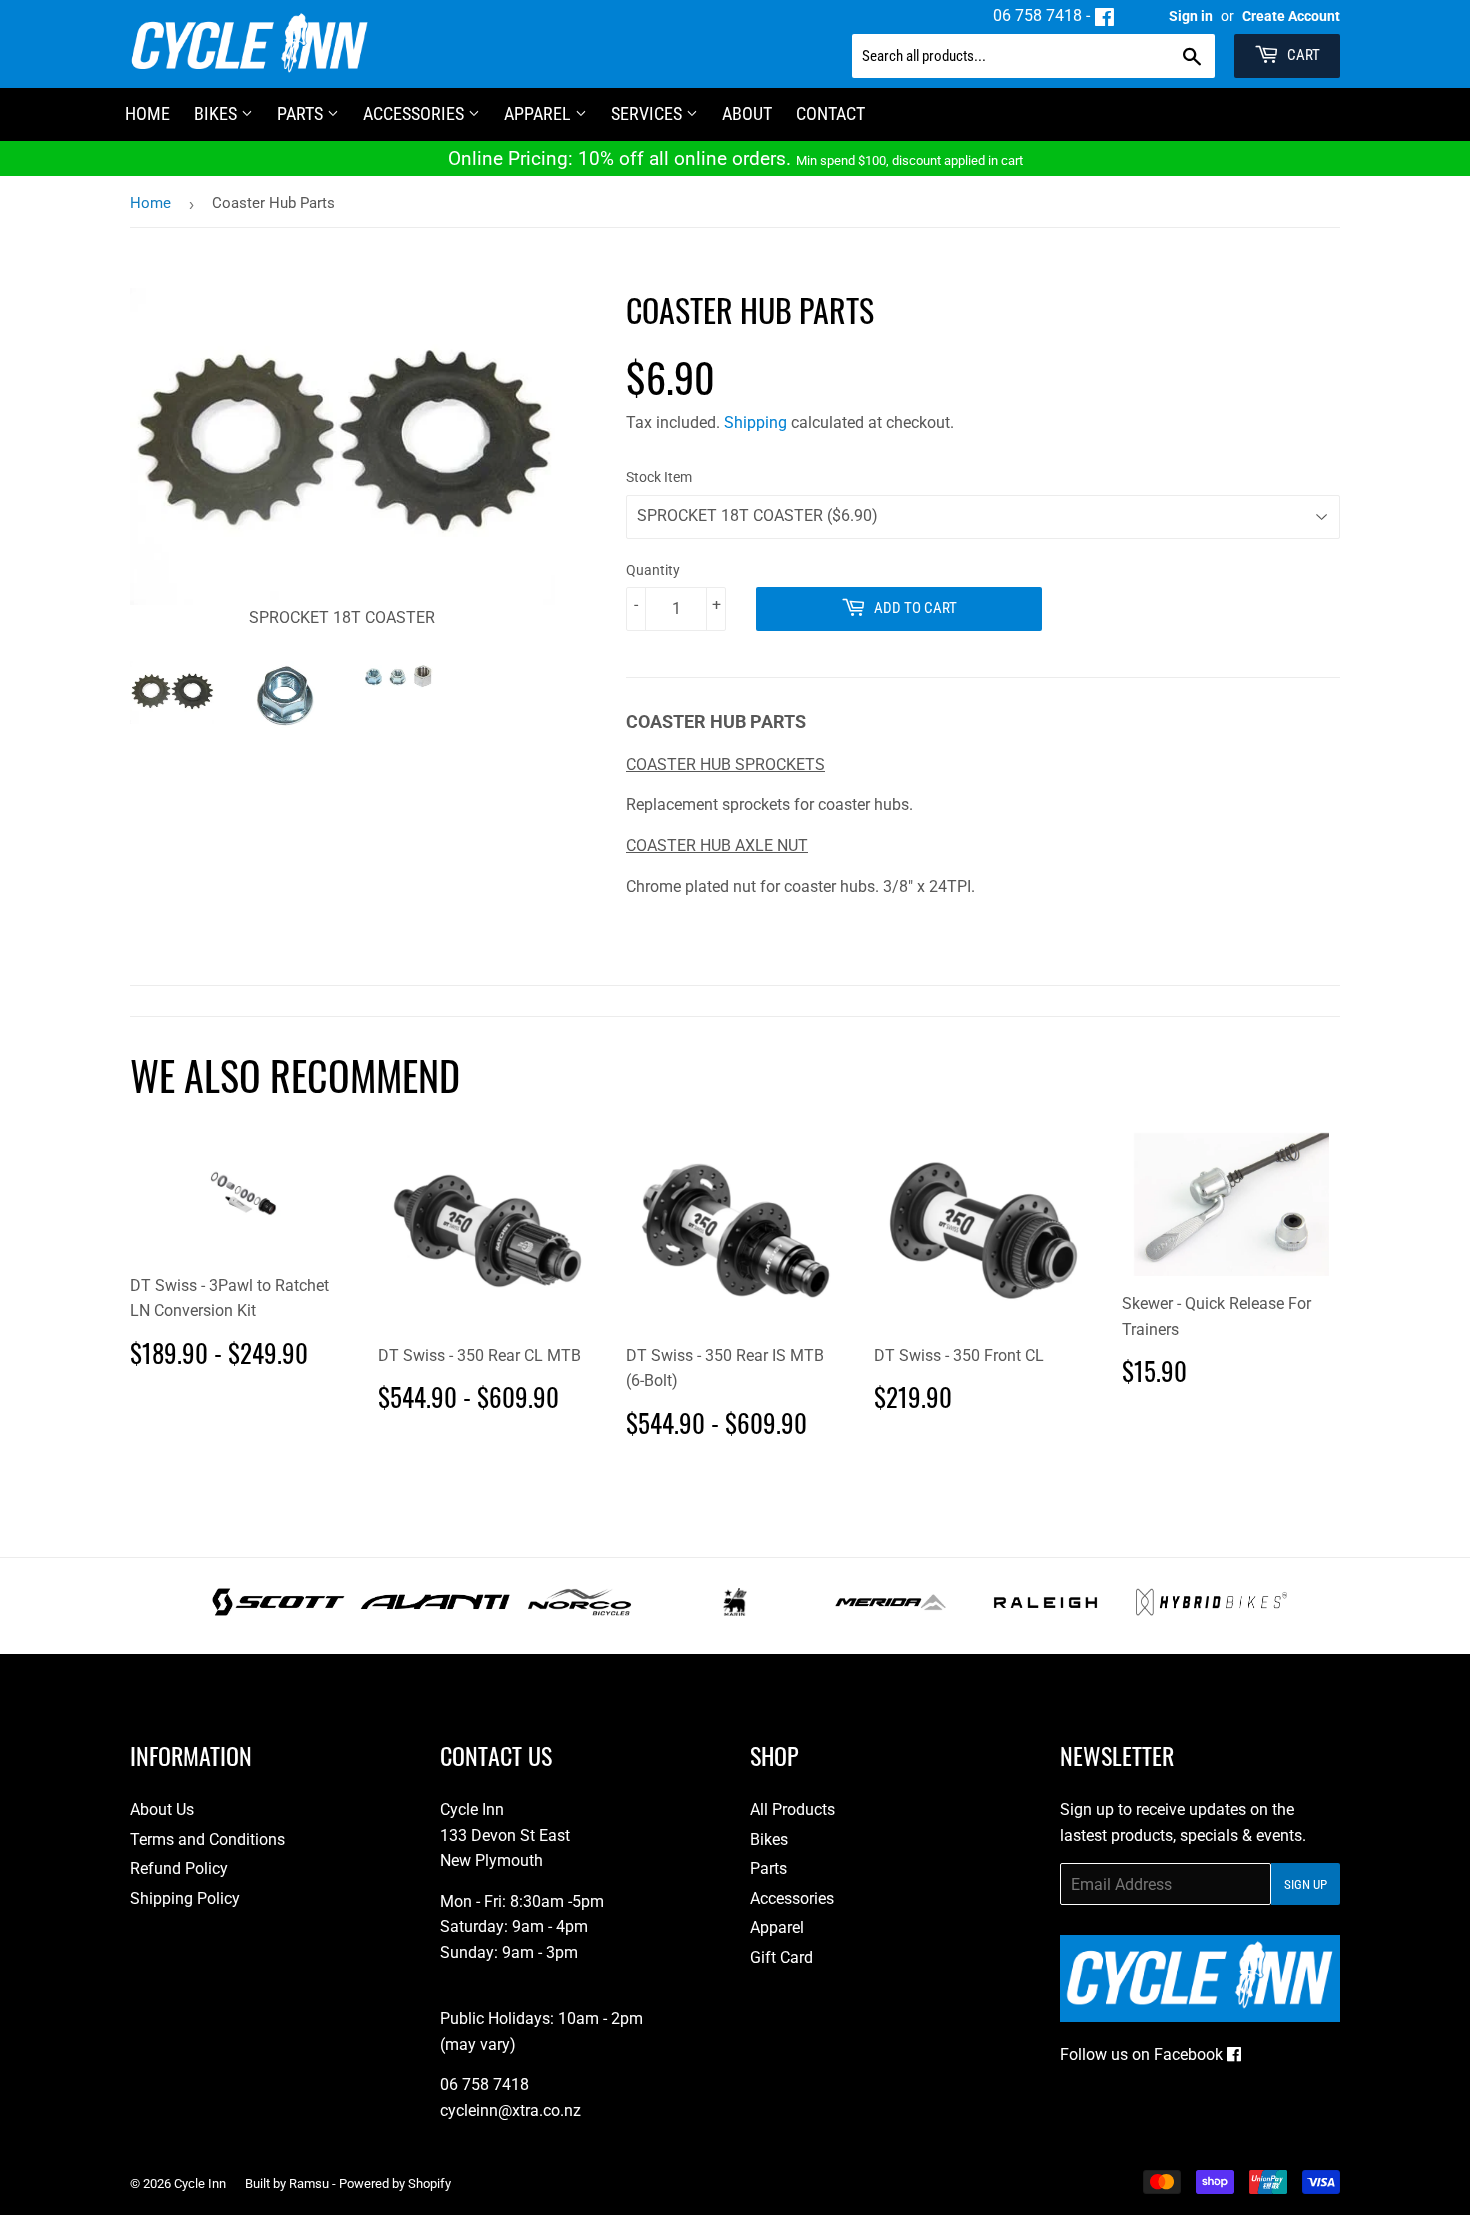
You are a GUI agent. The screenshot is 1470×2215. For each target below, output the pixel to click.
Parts (302, 113)
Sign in (1191, 16)
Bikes (217, 113)
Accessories (415, 113)
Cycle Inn (200, 2183)
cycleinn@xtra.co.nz (510, 2110)
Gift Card (781, 1957)
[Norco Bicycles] (579, 1610)
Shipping (755, 422)
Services (648, 113)
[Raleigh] (1045, 1610)
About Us (162, 1809)
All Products (792, 1809)
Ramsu (309, 2183)
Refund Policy (179, 1868)
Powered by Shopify (395, 2183)
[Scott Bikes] (278, 1610)
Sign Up (1305, 1884)
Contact (830, 113)
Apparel (539, 113)
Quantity (653, 570)
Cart (1302, 55)
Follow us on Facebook (1143, 2054)
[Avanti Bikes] (435, 1610)
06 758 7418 (1037, 15)
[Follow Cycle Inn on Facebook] (1104, 15)
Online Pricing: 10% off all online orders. (735, 158)
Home (150, 203)
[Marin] (735, 1610)
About (747, 113)
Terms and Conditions (207, 1839)
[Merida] (890, 1610)
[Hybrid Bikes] (1211, 1610)
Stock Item (659, 477)
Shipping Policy (185, 1898)
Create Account (1291, 16)
